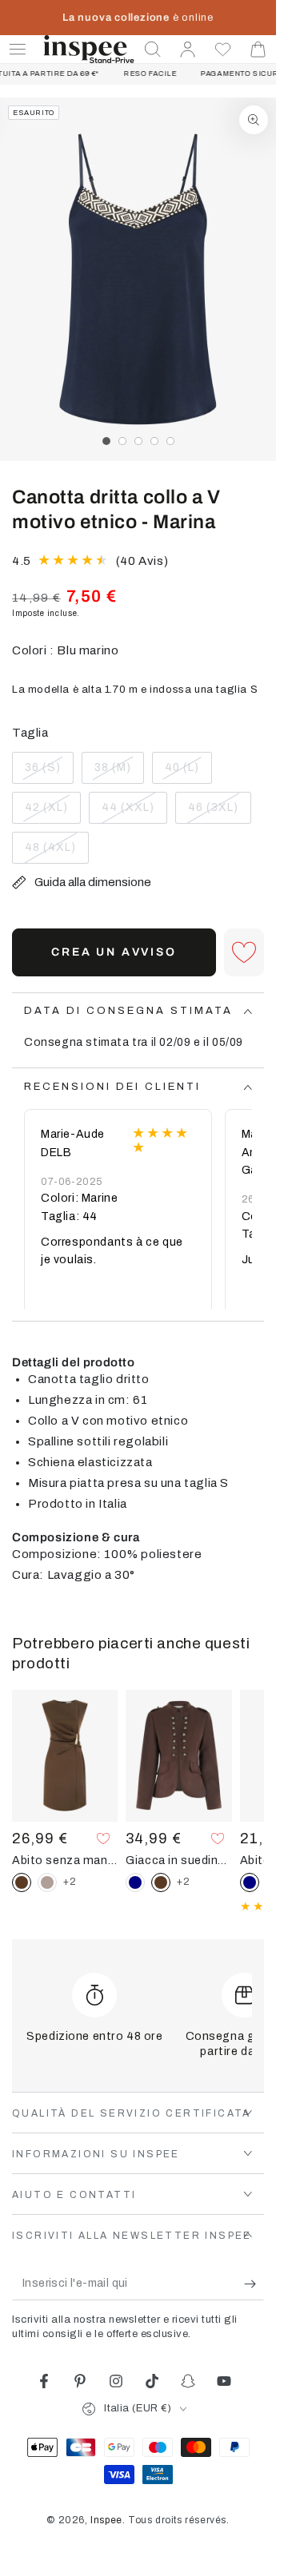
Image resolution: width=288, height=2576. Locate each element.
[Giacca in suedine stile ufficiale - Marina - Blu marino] (135, 1882)
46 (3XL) (219, 813)
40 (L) (188, 773)
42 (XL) (52, 813)
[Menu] (18, 50)
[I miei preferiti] (223, 50)
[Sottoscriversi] (254, 2284)
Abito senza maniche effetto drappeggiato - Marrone (65, 1860)
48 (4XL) (56, 853)
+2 (70, 1882)
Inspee (106, 2520)
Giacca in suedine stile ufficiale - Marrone (178, 1860)
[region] (138, 279)
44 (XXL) (133, 813)
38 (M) (119, 773)
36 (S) (49, 773)
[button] (153, 50)
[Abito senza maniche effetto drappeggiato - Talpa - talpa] (47, 1882)
